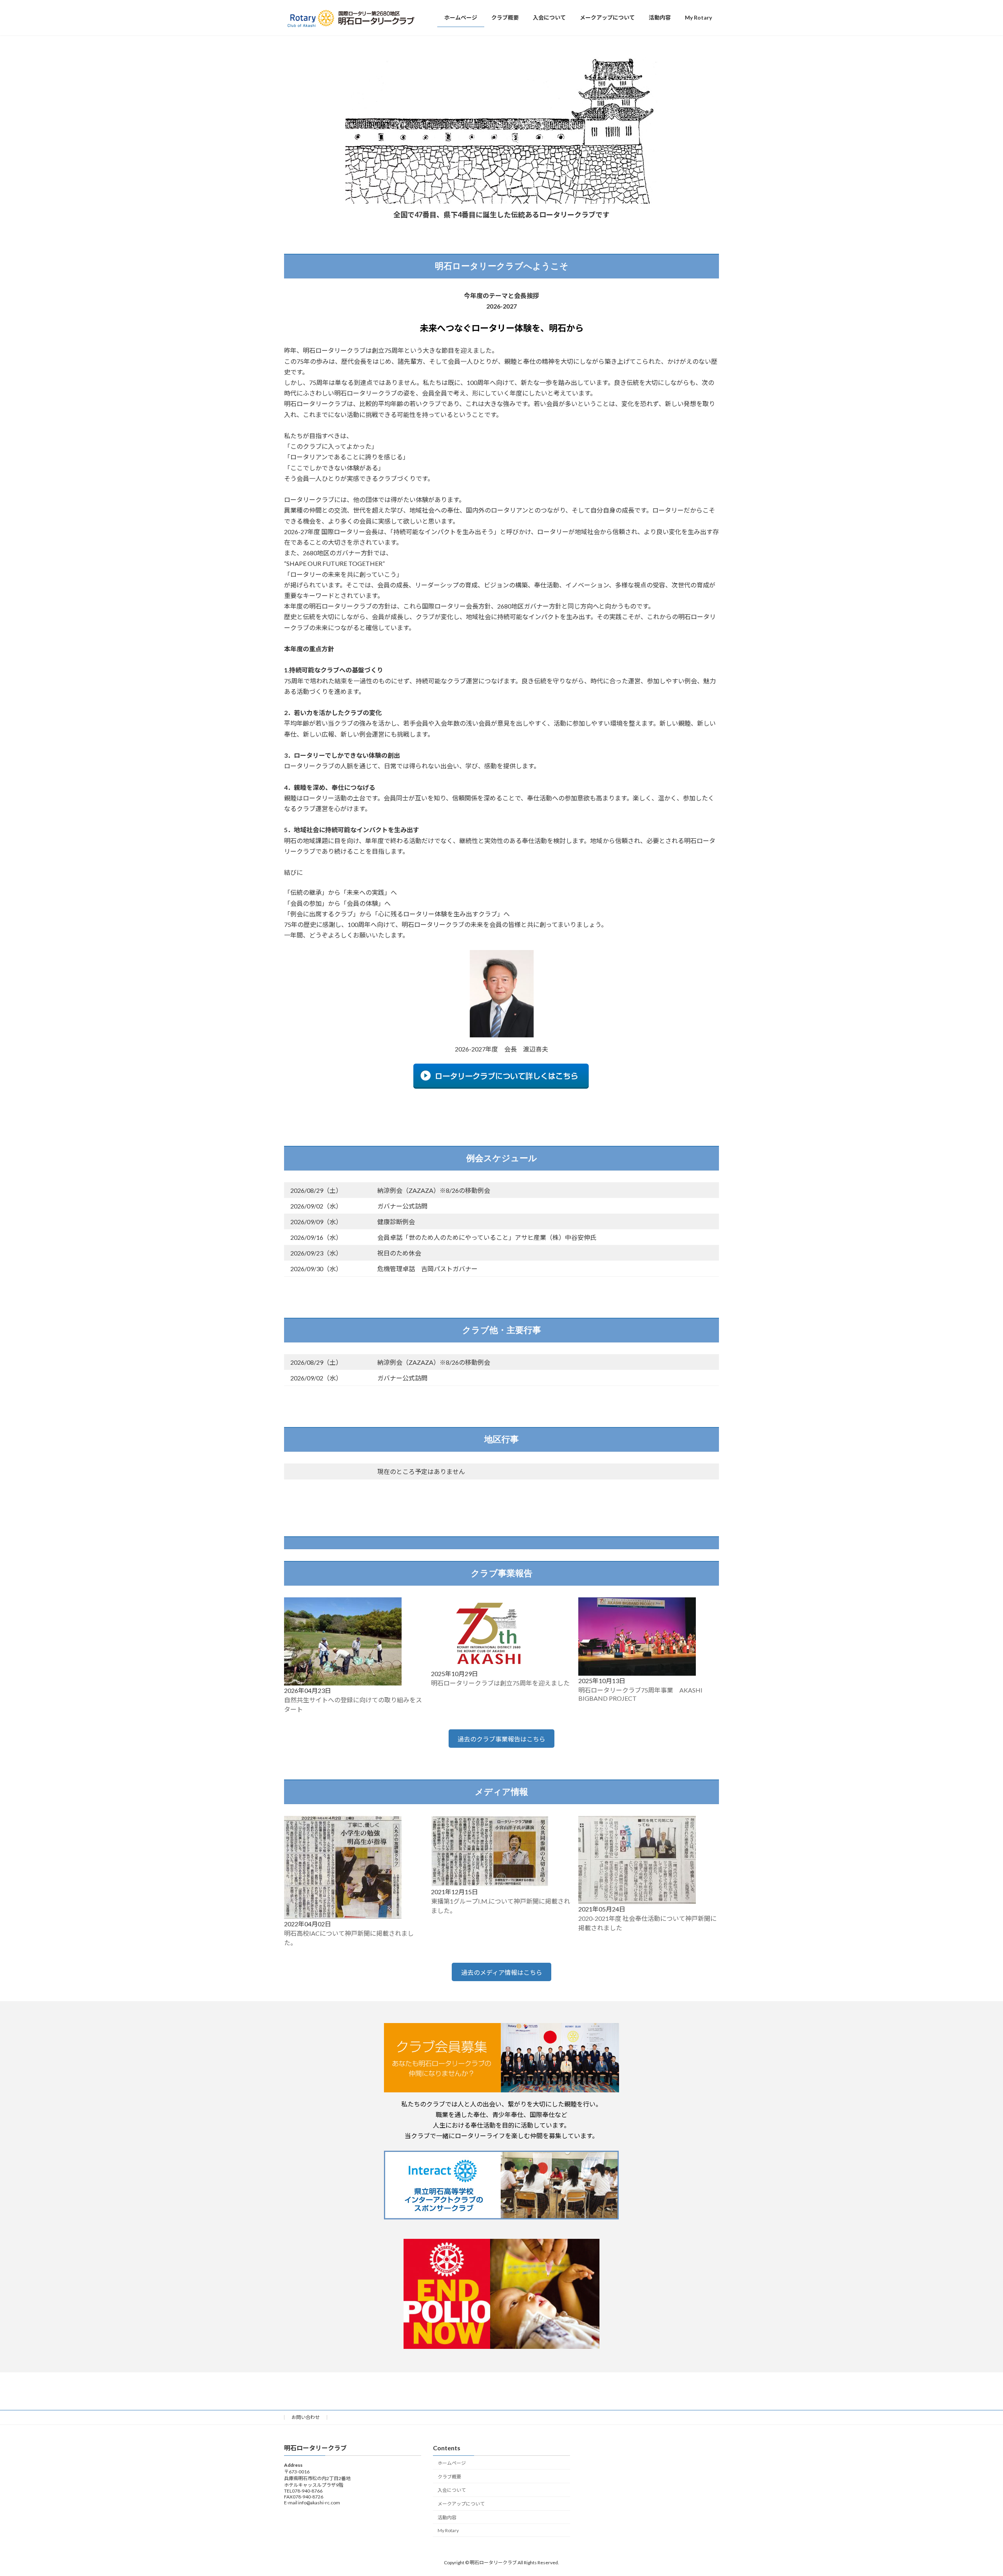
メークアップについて (461, 2504)
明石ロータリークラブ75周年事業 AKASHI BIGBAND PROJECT (640, 1694)
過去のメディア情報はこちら (502, 1972)
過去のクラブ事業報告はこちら (501, 1739)
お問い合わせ (306, 2417)
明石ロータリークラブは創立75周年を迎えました (500, 1683)
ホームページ (452, 2463)
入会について (452, 2490)
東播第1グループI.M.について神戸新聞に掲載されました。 (501, 1906)
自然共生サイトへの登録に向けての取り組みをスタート (353, 1704)
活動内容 (447, 2517)
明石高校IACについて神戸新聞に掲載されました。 (349, 1938)
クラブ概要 (449, 2476)
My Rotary (448, 2530)
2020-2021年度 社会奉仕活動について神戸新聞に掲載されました (647, 1923)
